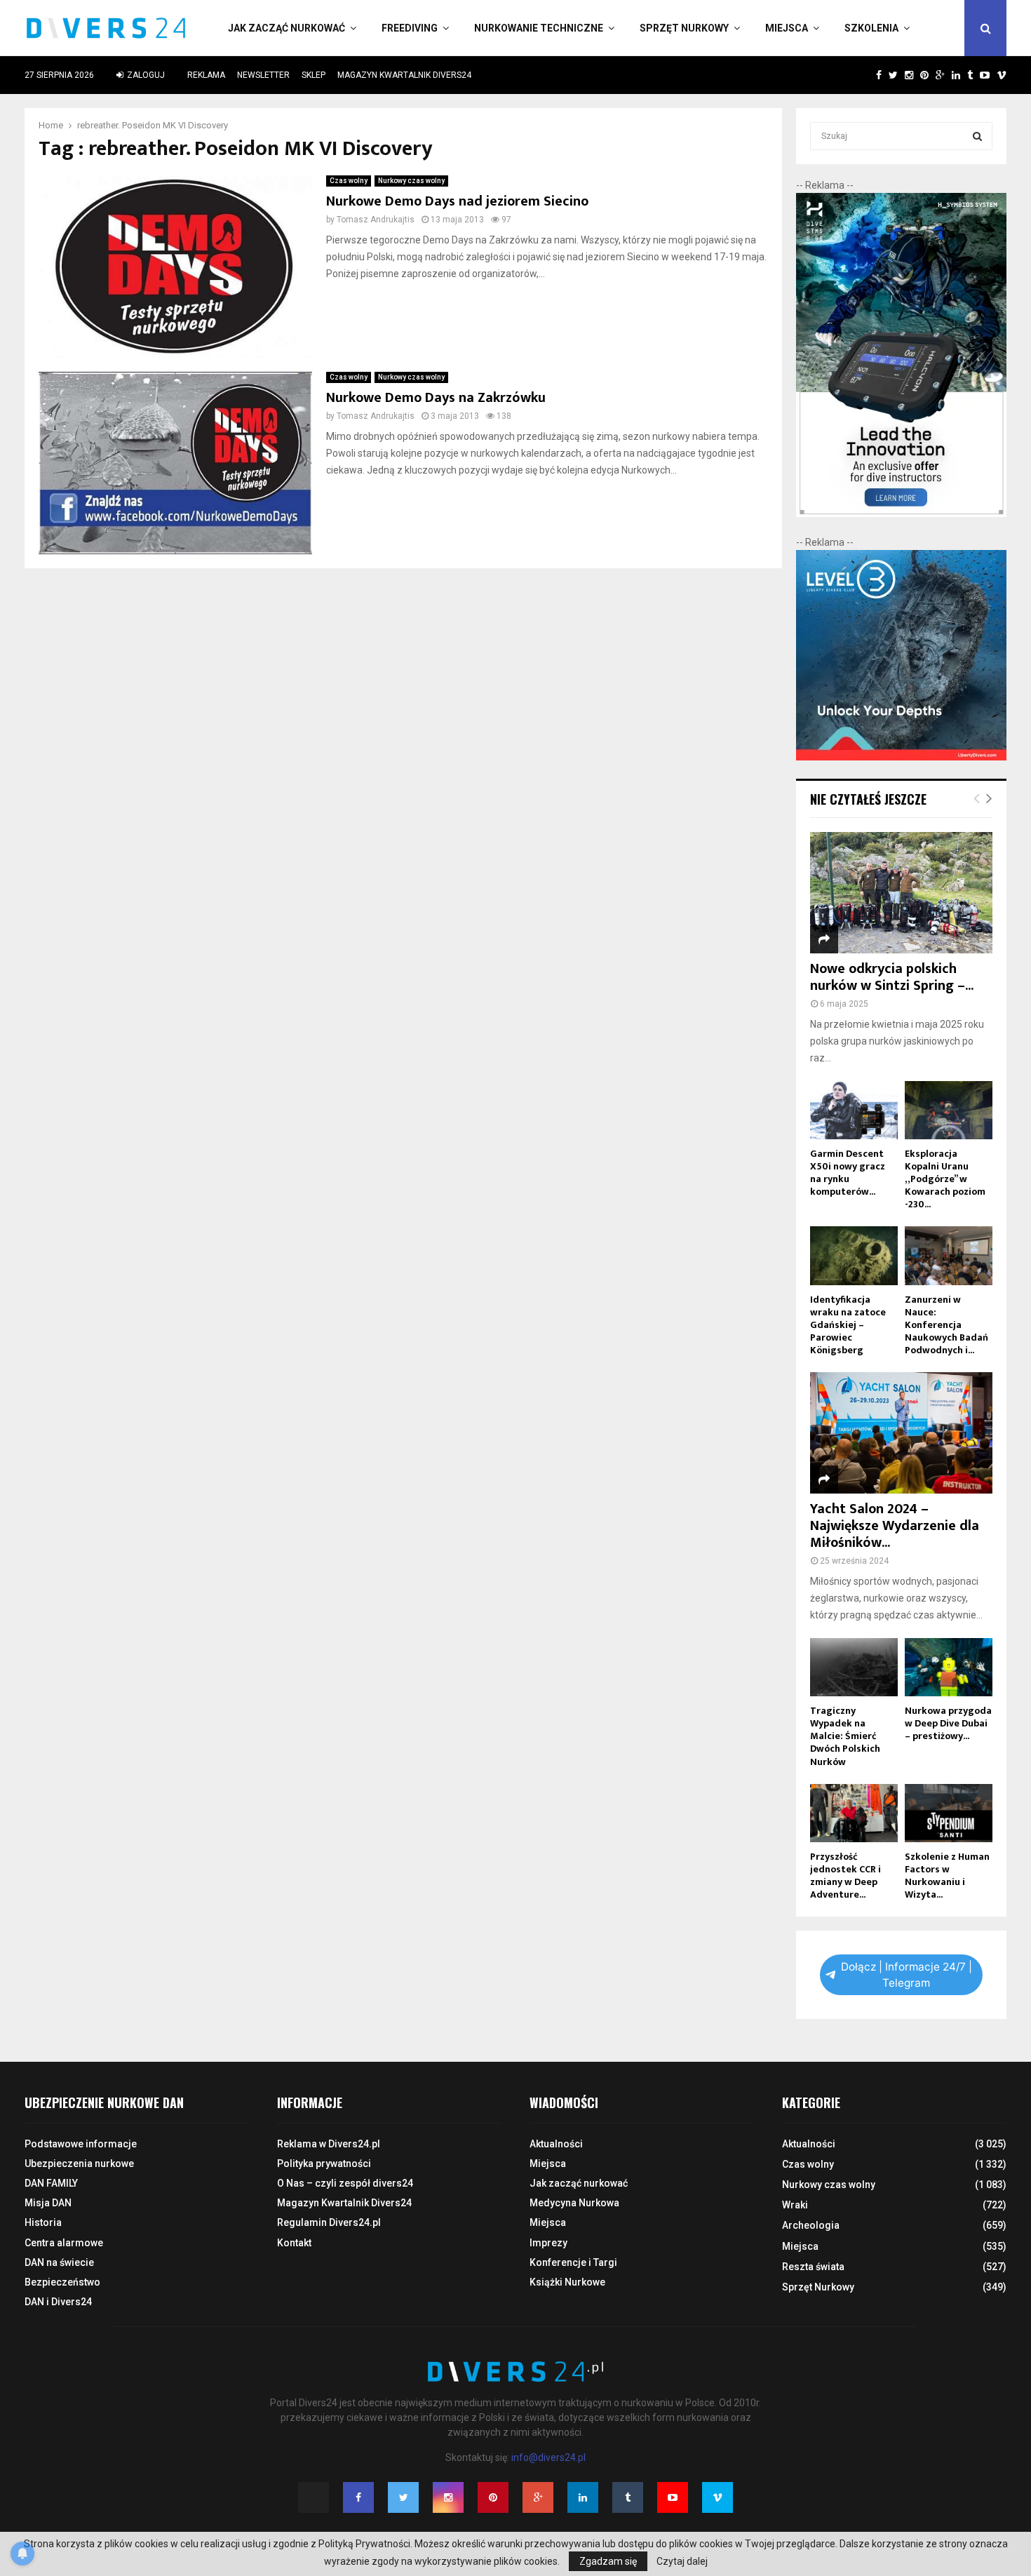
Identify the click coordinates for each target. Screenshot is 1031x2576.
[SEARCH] (977, 136)
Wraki (795, 2205)
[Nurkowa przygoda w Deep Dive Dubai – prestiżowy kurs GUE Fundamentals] (949, 1667)
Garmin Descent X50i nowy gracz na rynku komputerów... (848, 1173)
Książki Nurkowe (567, 2282)
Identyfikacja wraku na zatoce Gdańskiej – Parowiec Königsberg (848, 1325)
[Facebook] (358, 2497)
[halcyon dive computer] (901, 514)
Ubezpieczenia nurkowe (79, 2164)
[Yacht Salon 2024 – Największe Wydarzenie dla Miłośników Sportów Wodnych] (901, 1433)
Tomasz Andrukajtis (376, 220)
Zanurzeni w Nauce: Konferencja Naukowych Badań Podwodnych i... (946, 1325)
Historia (43, 2222)
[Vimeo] (717, 2497)
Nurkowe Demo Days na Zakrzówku (436, 398)
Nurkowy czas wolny (411, 181)
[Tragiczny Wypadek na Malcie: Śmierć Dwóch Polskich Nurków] (854, 1667)
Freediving (410, 28)
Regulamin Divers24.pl (329, 2222)
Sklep (314, 75)
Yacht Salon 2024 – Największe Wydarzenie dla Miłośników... (895, 1526)
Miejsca (787, 28)
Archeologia (811, 2225)
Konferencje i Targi (573, 2262)
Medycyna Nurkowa (574, 2203)
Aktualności (556, 2144)
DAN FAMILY (51, 2183)
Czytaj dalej (682, 2561)
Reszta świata (813, 2267)
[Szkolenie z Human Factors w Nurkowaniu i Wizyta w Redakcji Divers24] (949, 1813)
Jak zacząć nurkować (287, 28)
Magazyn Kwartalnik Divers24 (404, 75)
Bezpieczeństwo (62, 2282)
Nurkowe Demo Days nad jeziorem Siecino (457, 201)
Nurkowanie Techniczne (539, 28)
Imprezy (548, 2243)
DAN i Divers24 (58, 2302)
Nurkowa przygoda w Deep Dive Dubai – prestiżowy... (948, 1723)
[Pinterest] (493, 2497)
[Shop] (865, 75)
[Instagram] (448, 2497)
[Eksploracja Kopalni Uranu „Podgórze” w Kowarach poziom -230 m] (949, 1110)
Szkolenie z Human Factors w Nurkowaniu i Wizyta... (947, 1876)
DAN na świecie (59, 2262)
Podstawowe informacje (81, 2144)
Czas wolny (349, 181)
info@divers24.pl (548, 2457)
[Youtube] (673, 2497)
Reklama (206, 75)
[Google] (538, 2497)
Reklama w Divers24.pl (329, 2144)
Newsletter (263, 75)
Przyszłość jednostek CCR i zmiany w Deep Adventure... (845, 1876)
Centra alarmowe (64, 2243)
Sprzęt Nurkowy (684, 28)
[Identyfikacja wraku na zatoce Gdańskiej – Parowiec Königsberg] (854, 1255)
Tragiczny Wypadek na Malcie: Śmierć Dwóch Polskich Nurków (845, 1736)
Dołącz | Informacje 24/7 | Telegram (907, 1975)
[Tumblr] (628, 2497)
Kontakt (294, 2243)
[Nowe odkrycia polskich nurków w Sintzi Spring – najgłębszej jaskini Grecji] (901, 893)
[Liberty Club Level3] (901, 757)
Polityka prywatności (324, 2164)
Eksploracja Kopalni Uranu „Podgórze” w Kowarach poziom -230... (945, 1179)
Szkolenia (871, 28)
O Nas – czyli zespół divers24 (345, 2183)
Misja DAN (48, 2203)
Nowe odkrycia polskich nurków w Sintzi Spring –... (892, 977)
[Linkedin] (583, 2497)
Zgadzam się (608, 2561)
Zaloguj (145, 75)
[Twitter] (403, 2497)
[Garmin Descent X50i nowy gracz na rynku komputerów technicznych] (854, 1110)
